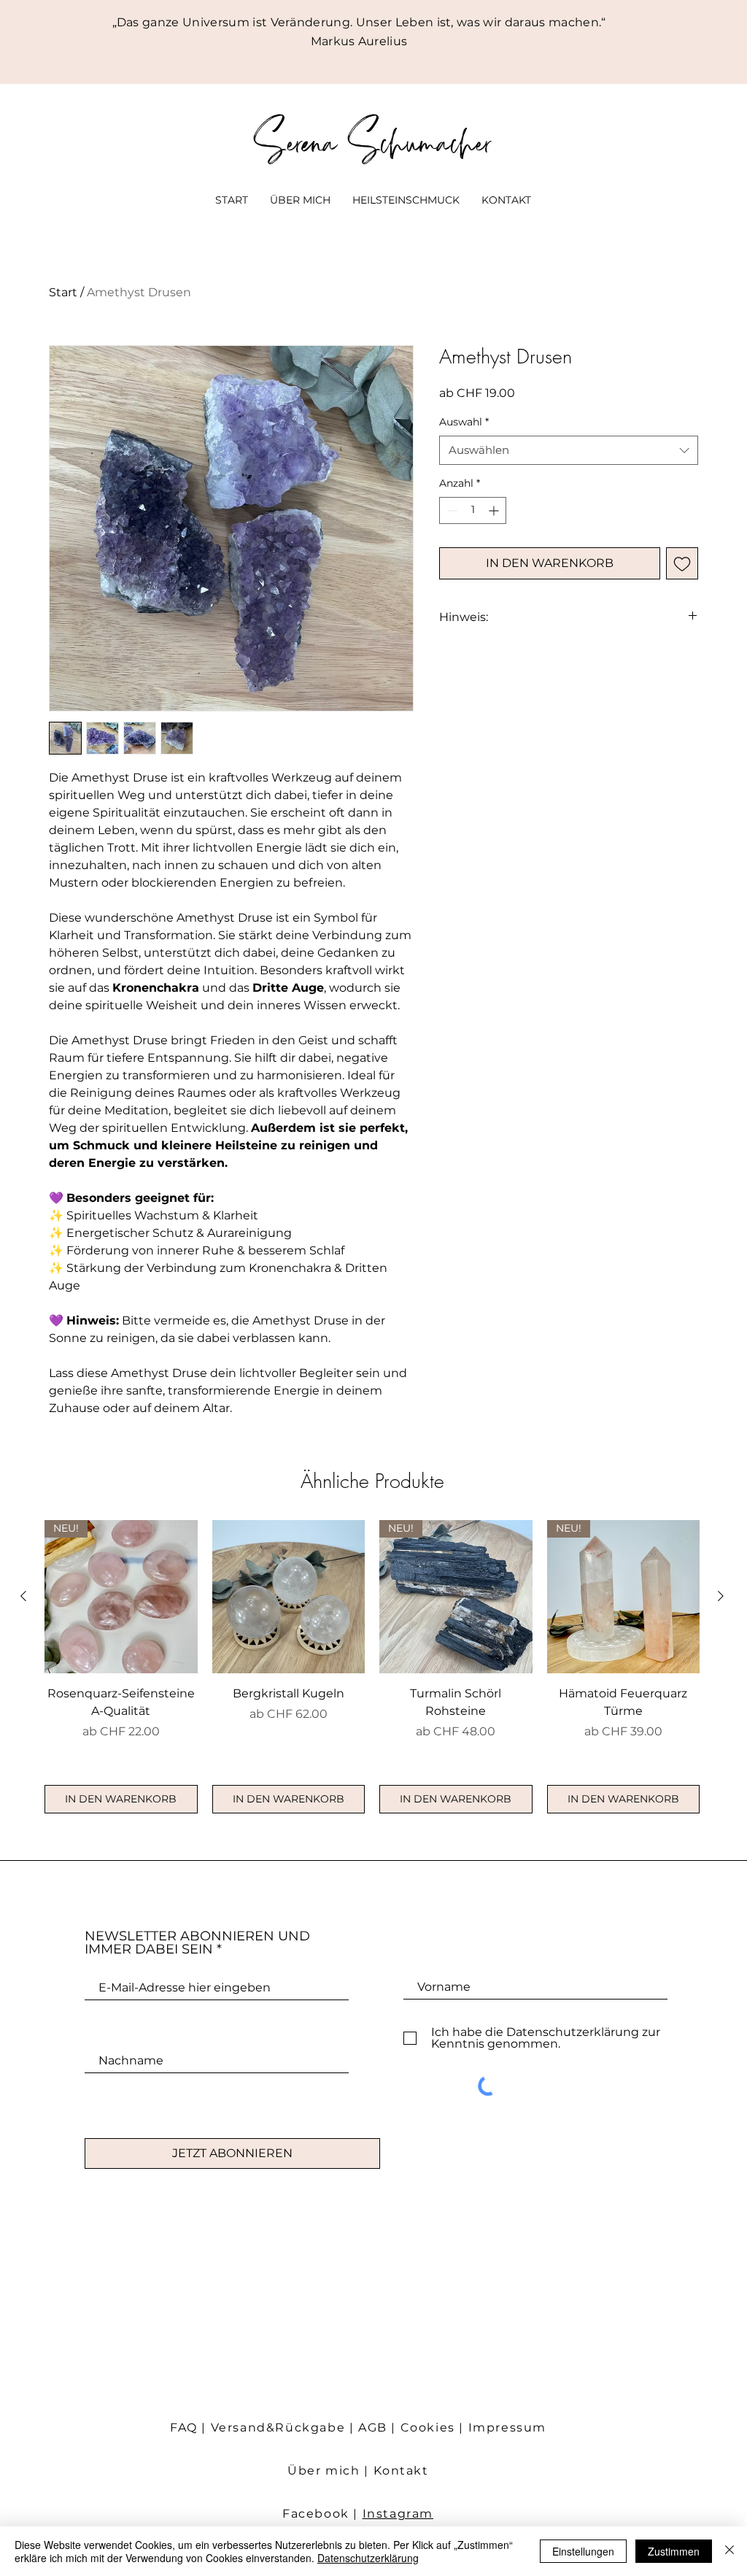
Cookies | (434, 2427)
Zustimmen (674, 2551)
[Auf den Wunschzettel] (682, 563)
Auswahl (464, 422)
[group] (372, 1667)
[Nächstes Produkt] (721, 1596)
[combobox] (569, 451)
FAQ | (190, 2427)
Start (63, 292)
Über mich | (330, 2471)
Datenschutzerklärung (368, 2558)
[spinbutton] (473, 510)
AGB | (379, 2427)
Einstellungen (583, 2551)
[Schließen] (729, 2551)
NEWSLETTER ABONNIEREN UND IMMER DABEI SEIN (197, 1943)
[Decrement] (450, 510)
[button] (406, 200)
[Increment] (495, 510)
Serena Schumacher (373, 140)
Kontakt (401, 2471)
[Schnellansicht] (289, 1597)
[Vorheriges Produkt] (23, 1596)
